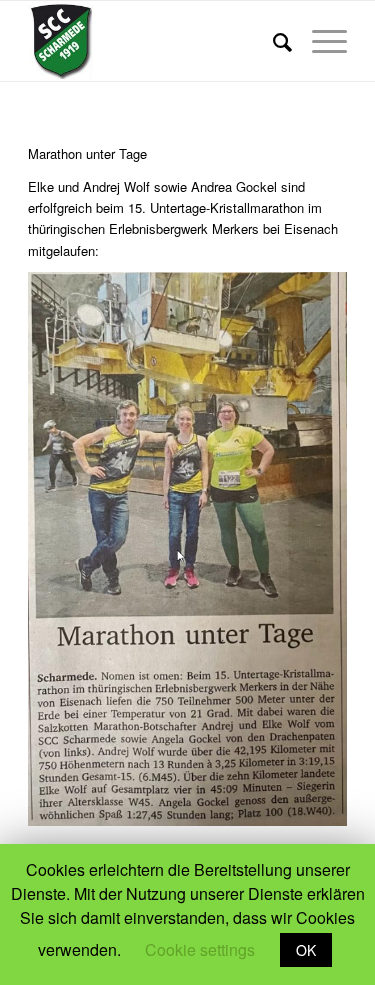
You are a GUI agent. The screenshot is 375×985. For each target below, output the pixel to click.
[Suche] (272, 41)
